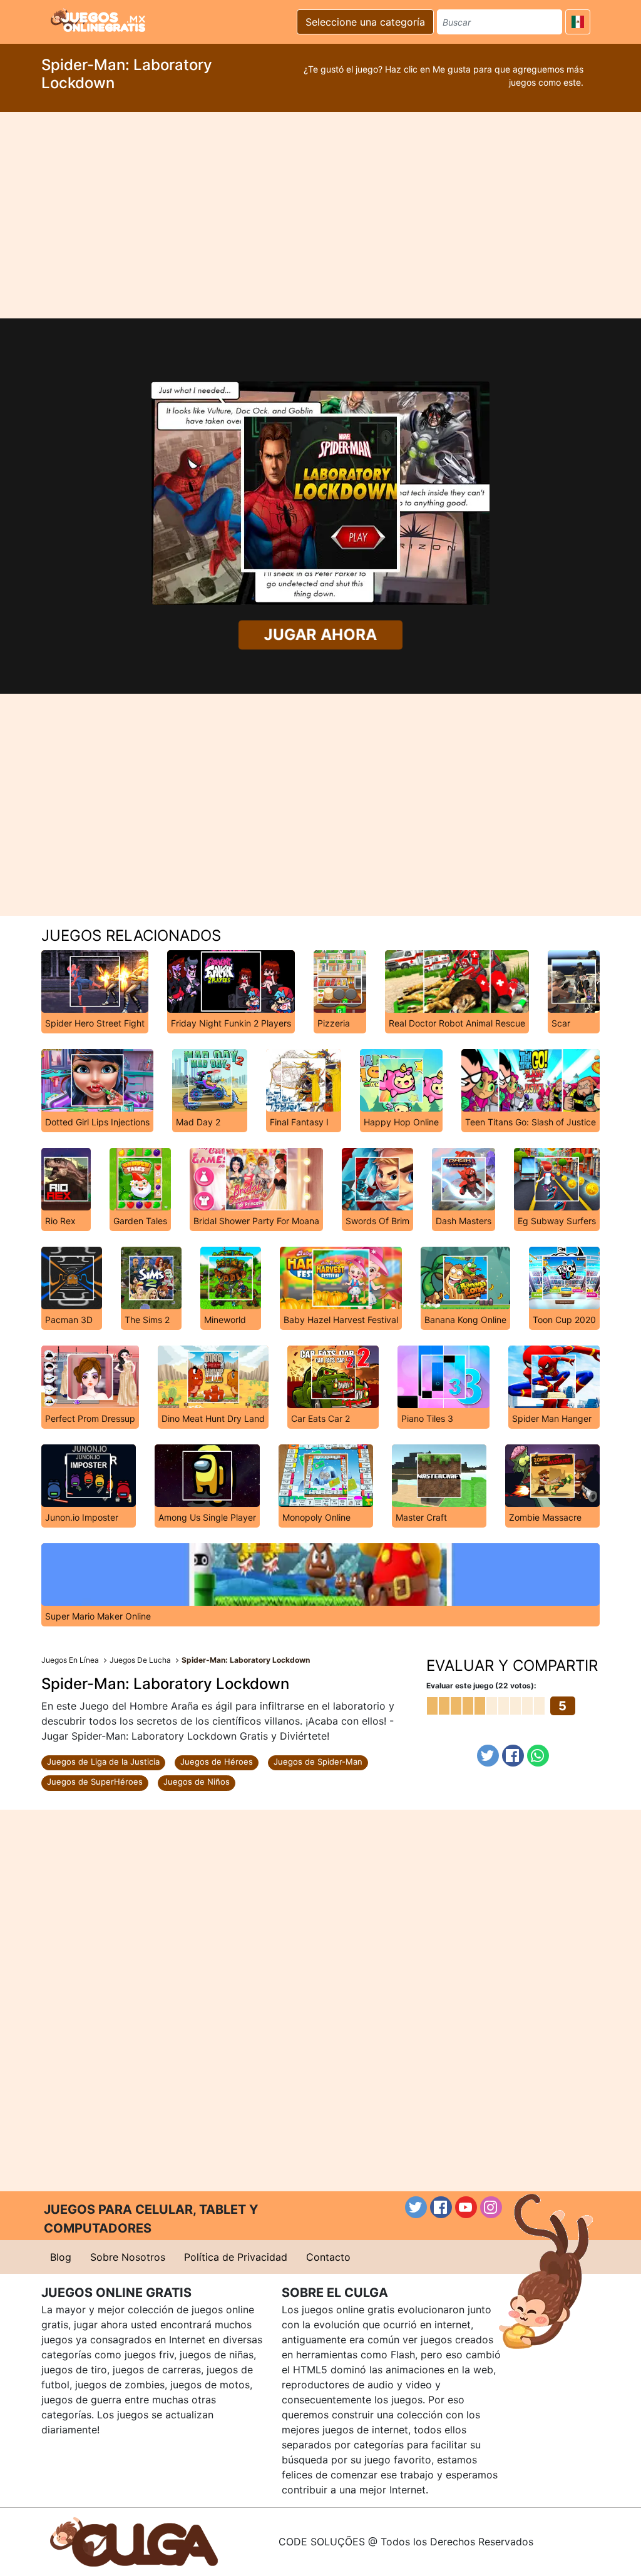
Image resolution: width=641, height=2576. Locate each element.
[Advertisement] (320, 215)
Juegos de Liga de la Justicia (103, 1762)
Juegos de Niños (197, 1782)
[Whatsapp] (538, 1756)
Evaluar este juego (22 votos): (481, 1686)
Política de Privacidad (236, 2257)
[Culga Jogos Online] (134, 2541)
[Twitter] (488, 1756)
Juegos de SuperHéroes (95, 1782)
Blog (61, 2257)
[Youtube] (466, 2207)
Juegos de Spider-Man (318, 1762)
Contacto (328, 2257)
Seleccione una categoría (365, 22)
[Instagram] (491, 2207)
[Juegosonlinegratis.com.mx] (98, 20)
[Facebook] (513, 1756)
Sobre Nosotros (128, 2257)
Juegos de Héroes (217, 1762)
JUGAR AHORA (320, 635)
